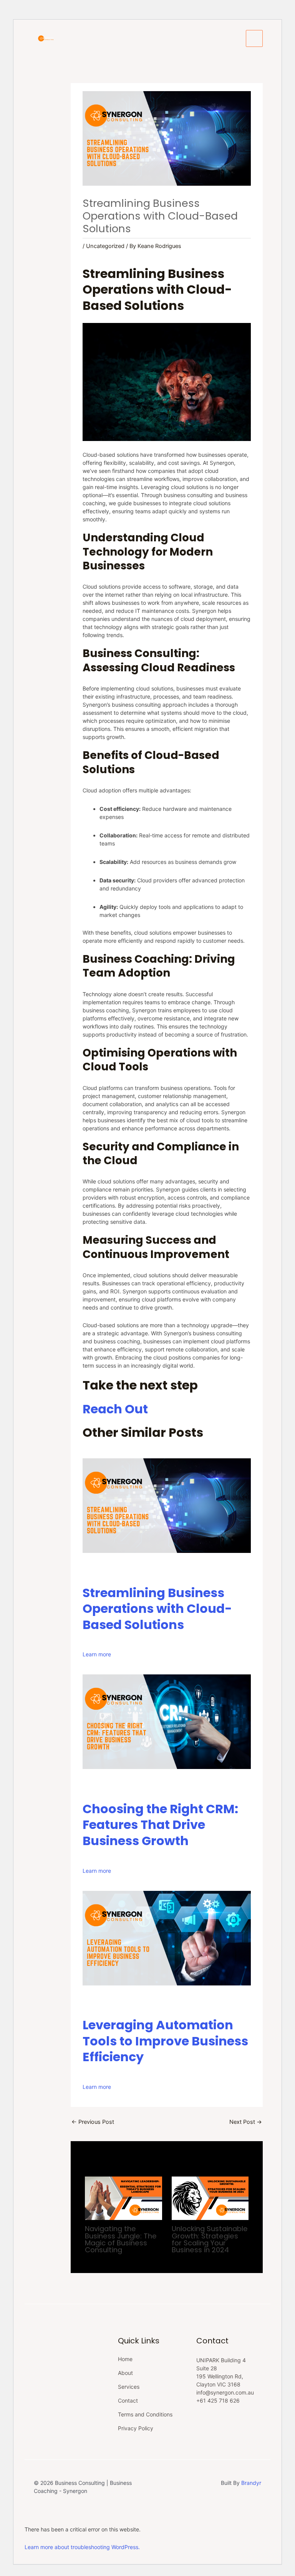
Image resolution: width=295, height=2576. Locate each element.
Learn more (97, 1654)
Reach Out (115, 1409)
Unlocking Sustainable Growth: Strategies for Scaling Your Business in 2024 (210, 2239)
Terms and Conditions (145, 2414)
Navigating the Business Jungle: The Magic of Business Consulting (121, 2239)
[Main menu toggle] (254, 38)
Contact (128, 2400)
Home (125, 2359)
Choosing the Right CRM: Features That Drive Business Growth (160, 1825)
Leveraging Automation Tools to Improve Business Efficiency (165, 2041)
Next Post (246, 2122)
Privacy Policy (136, 2428)
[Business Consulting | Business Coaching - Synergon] (46, 38)
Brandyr (251, 2483)
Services (129, 2387)
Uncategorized (105, 246)
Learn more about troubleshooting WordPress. (82, 2547)
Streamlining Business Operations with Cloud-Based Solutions (157, 1609)
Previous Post (93, 2122)
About (125, 2373)
